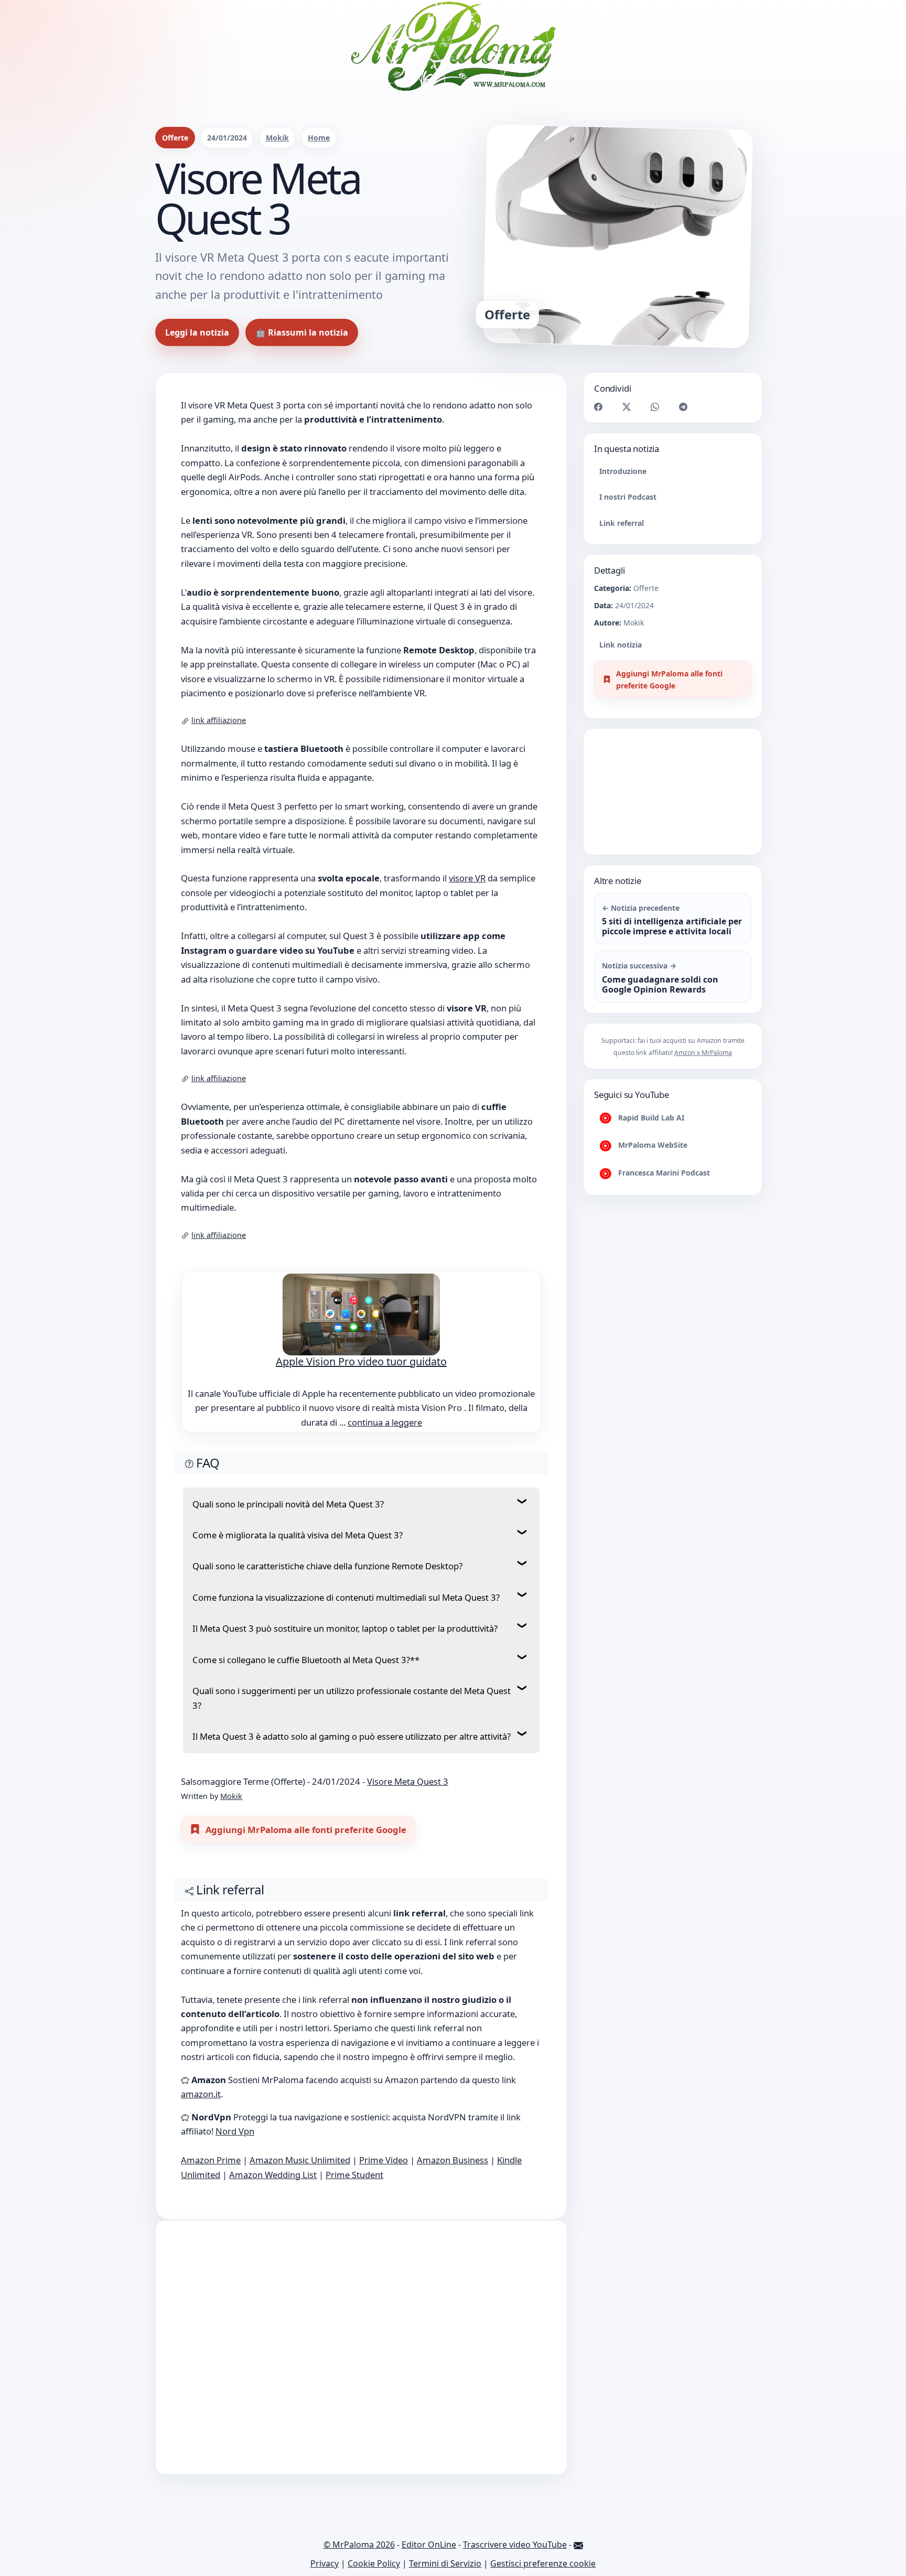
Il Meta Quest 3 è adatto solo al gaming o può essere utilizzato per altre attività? (352, 1736)
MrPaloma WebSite (652, 1145)
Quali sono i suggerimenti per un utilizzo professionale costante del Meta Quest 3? (352, 1698)
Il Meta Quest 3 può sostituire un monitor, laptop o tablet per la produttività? (345, 1628)
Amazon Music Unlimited (300, 2168)
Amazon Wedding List (273, 2183)
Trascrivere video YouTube (515, 2553)
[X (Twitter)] (627, 406)
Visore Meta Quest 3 (408, 1781)
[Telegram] (683, 406)
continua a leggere (385, 1422)
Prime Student (354, 2183)
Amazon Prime (211, 2168)
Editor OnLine (429, 2553)
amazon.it (201, 2102)
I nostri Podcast (628, 497)
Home (319, 138)
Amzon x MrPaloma (703, 1053)
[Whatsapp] (655, 406)
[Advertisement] (361, 2356)
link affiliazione (219, 720)
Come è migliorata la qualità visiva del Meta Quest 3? (298, 1535)
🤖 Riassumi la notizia (302, 332)
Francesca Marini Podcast (663, 1173)
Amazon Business (452, 2168)
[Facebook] (598, 406)
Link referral (622, 523)
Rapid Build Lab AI (650, 1118)
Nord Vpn (235, 2140)
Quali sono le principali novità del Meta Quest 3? (288, 1504)
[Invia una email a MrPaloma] (578, 2553)
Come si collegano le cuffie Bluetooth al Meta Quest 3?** (306, 1660)
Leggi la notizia (197, 332)
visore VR (467, 878)
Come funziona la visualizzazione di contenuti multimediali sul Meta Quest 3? (346, 1597)
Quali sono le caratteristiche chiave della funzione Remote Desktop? (327, 1566)
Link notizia (621, 645)
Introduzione (623, 471)
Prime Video (384, 2168)
